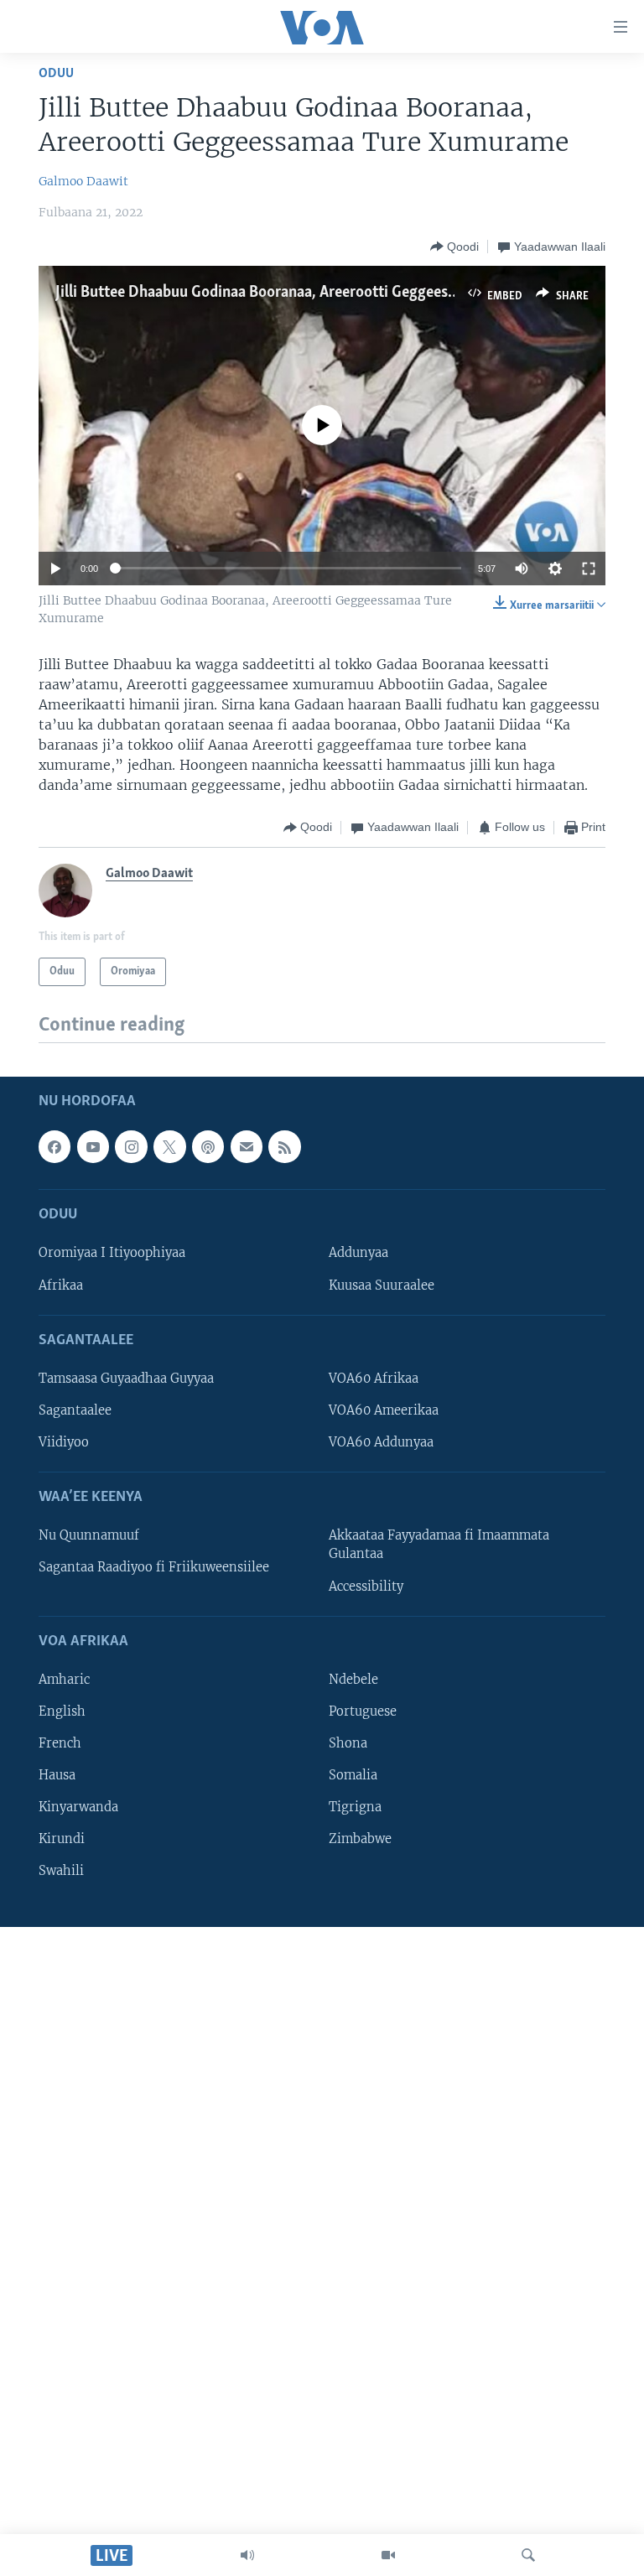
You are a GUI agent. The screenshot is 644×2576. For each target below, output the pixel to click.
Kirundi (62, 1839)
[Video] (388, 2555)
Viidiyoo (64, 1442)
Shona (348, 1743)
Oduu (56, 73)
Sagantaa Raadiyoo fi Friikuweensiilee (154, 1567)
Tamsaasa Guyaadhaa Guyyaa (126, 1379)
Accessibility (366, 1586)
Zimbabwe (360, 1839)
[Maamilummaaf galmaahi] (247, 1146)
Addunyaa (358, 1253)
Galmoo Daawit (83, 181)
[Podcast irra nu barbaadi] (208, 1146)
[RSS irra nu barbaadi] (284, 1146)
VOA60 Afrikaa (374, 1379)
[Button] (454, 247)
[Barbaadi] (528, 2555)
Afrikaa (61, 1285)
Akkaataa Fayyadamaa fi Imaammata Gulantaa (439, 1545)
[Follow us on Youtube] (93, 1146)
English (62, 1711)
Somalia (353, 1775)
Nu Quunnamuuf (89, 1535)
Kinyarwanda (78, 1807)
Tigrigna (355, 1807)
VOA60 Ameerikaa (384, 1410)
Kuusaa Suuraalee (382, 1285)
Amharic (64, 1680)
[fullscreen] (589, 569)
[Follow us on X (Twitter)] (169, 1146)
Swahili (61, 1871)
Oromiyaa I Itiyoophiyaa (112, 1253)
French (60, 1743)
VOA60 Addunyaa (381, 1442)
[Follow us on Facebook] (55, 1146)
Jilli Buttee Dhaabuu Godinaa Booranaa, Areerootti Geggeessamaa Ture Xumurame (327, 293)
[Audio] (247, 2555)
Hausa (57, 1775)
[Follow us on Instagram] (131, 1146)
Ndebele (353, 1680)
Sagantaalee (75, 1410)
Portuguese (363, 1711)
